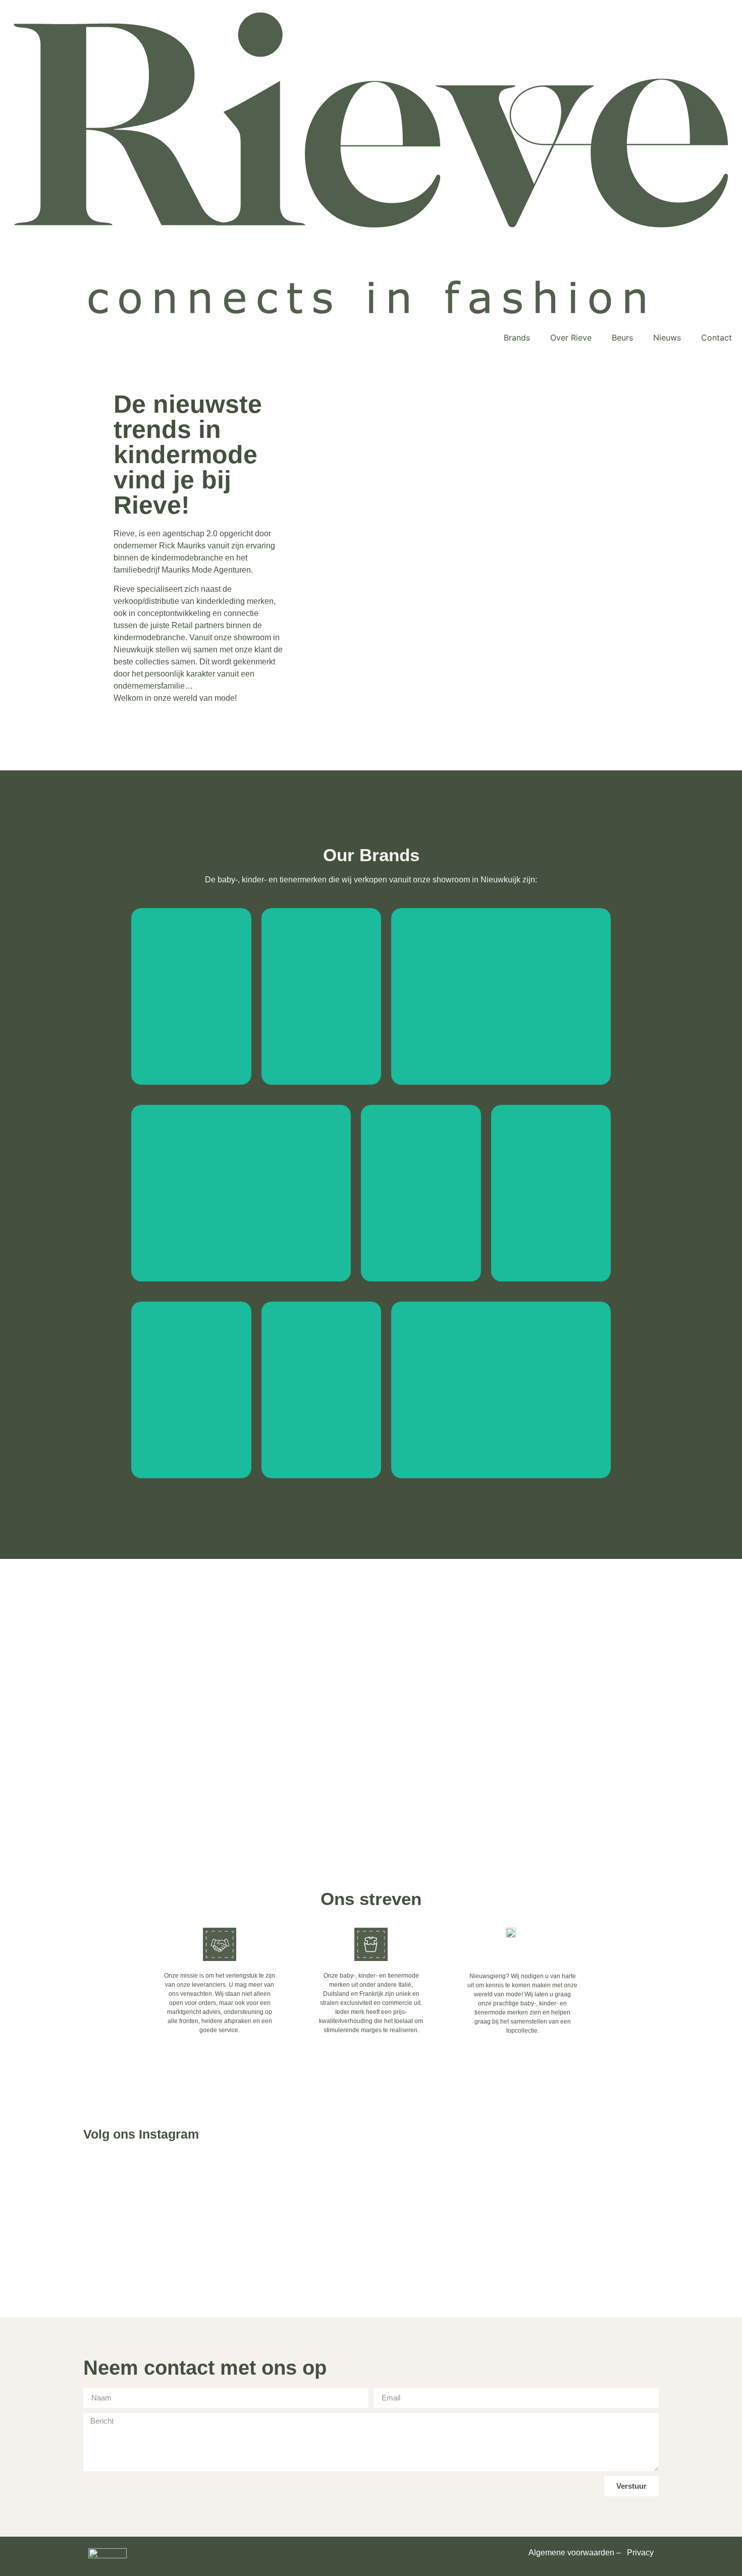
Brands (517, 338)
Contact (717, 338)
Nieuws (667, 338)
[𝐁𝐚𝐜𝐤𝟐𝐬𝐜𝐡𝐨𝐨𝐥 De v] (255, 2235)
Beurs (622, 338)
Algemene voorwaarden (571, 2553)
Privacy (640, 2553)
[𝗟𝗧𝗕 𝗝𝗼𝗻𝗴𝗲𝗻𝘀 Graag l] (487, 2229)
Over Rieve (571, 338)
